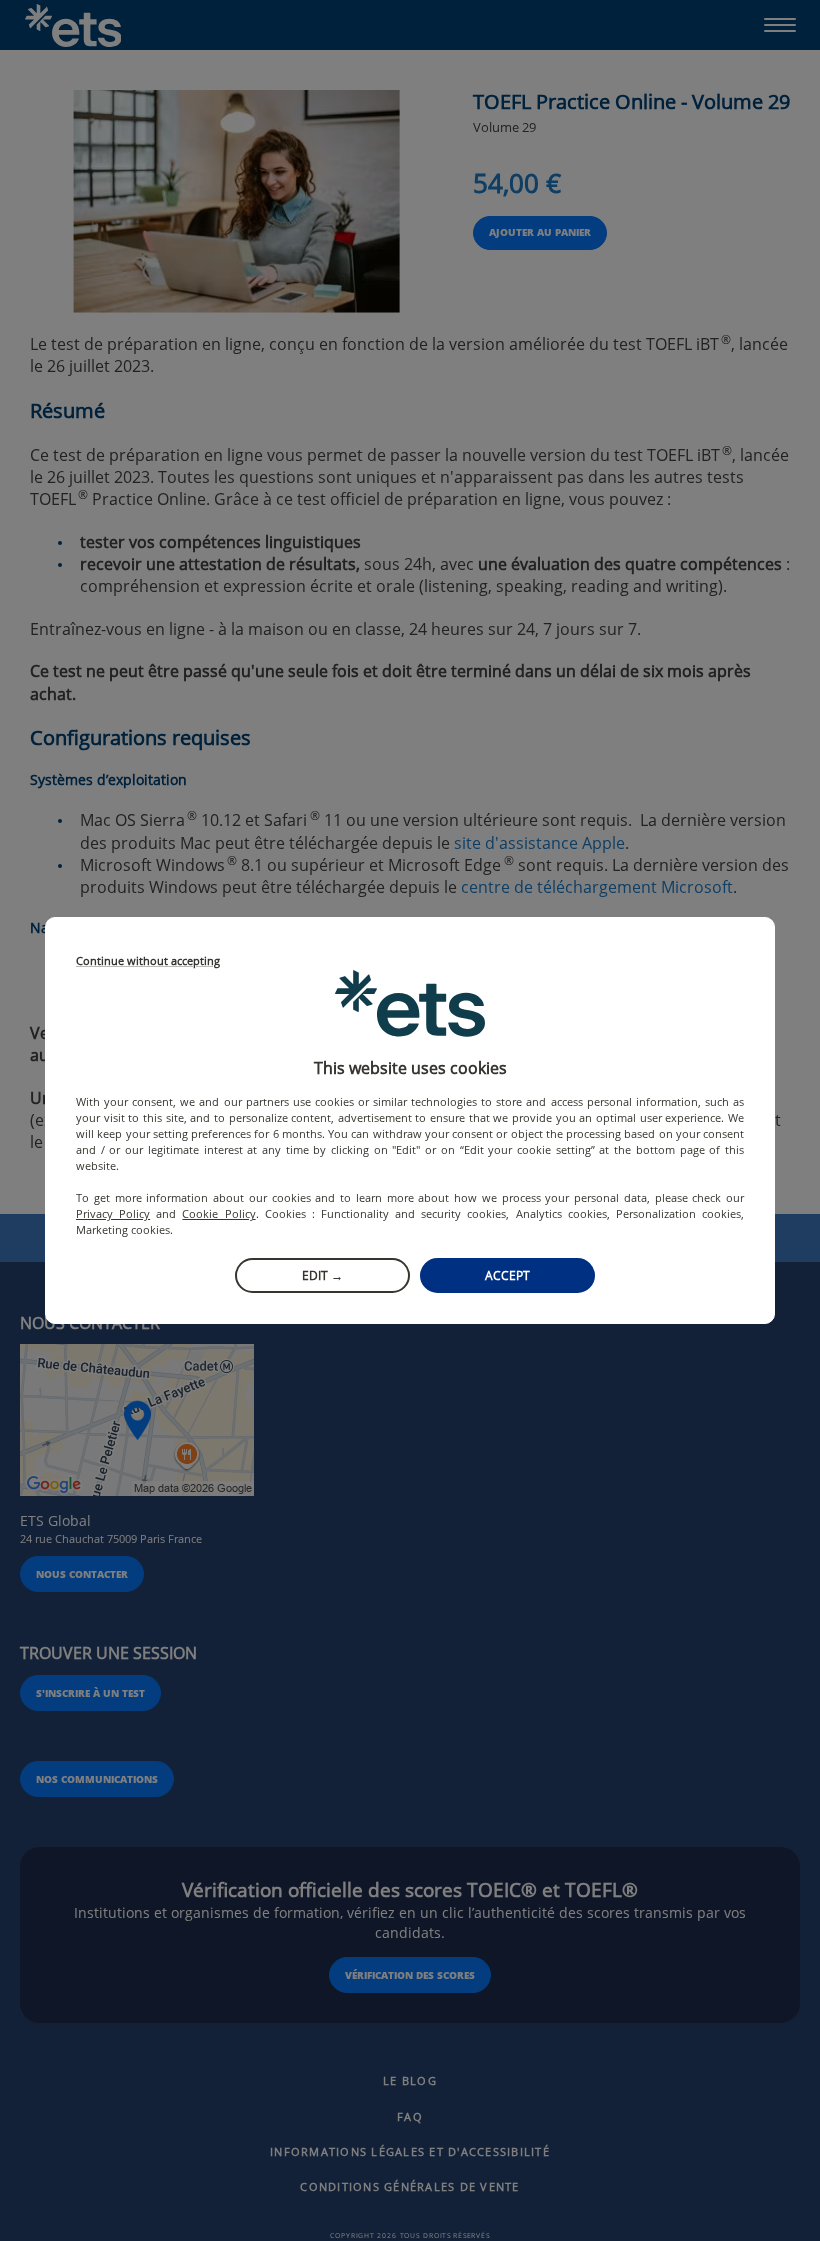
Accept (507, 1275)
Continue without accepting (148, 961)
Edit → (322, 1275)
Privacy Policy (113, 1213)
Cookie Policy (218, 1213)
